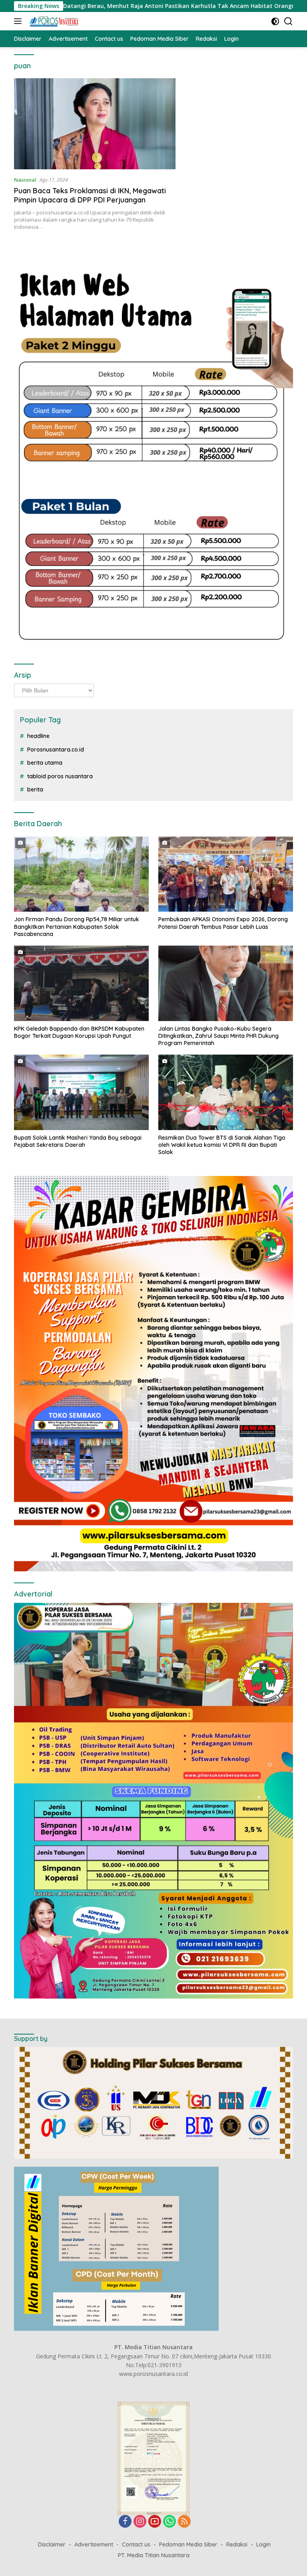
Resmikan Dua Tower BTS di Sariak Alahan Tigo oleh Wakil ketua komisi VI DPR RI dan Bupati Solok (222, 1145)
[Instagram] (140, 2522)
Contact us (136, 2544)
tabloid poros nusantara (60, 776)
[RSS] (184, 2522)
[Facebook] (125, 2522)
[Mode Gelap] (275, 21)
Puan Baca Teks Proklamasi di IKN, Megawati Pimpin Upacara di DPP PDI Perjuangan (90, 195)
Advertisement (94, 2544)
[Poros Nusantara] (53, 21)
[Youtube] (155, 2522)
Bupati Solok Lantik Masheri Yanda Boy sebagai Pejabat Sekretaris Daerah (78, 1141)
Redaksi (237, 2544)
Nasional (25, 180)
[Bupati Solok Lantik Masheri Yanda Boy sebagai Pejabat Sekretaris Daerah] (81, 1092)
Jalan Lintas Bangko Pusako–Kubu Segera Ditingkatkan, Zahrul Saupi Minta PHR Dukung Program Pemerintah (218, 1036)
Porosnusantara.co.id (56, 750)
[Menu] (19, 21)
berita (35, 789)
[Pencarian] (288, 21)
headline (38, 736)
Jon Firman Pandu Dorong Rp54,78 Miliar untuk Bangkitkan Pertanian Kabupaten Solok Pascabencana (77, 926)
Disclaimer (52, 2544)
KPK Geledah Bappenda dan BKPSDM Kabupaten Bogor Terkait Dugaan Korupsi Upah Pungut (79, 1032)
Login (263, 2544)
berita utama (45, 763)
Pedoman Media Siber (188, 2544)
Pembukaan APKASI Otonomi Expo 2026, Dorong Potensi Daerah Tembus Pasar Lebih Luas (223, 923)
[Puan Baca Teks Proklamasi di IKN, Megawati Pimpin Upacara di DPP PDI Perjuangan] (95, 124)
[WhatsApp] (169, 2522)
